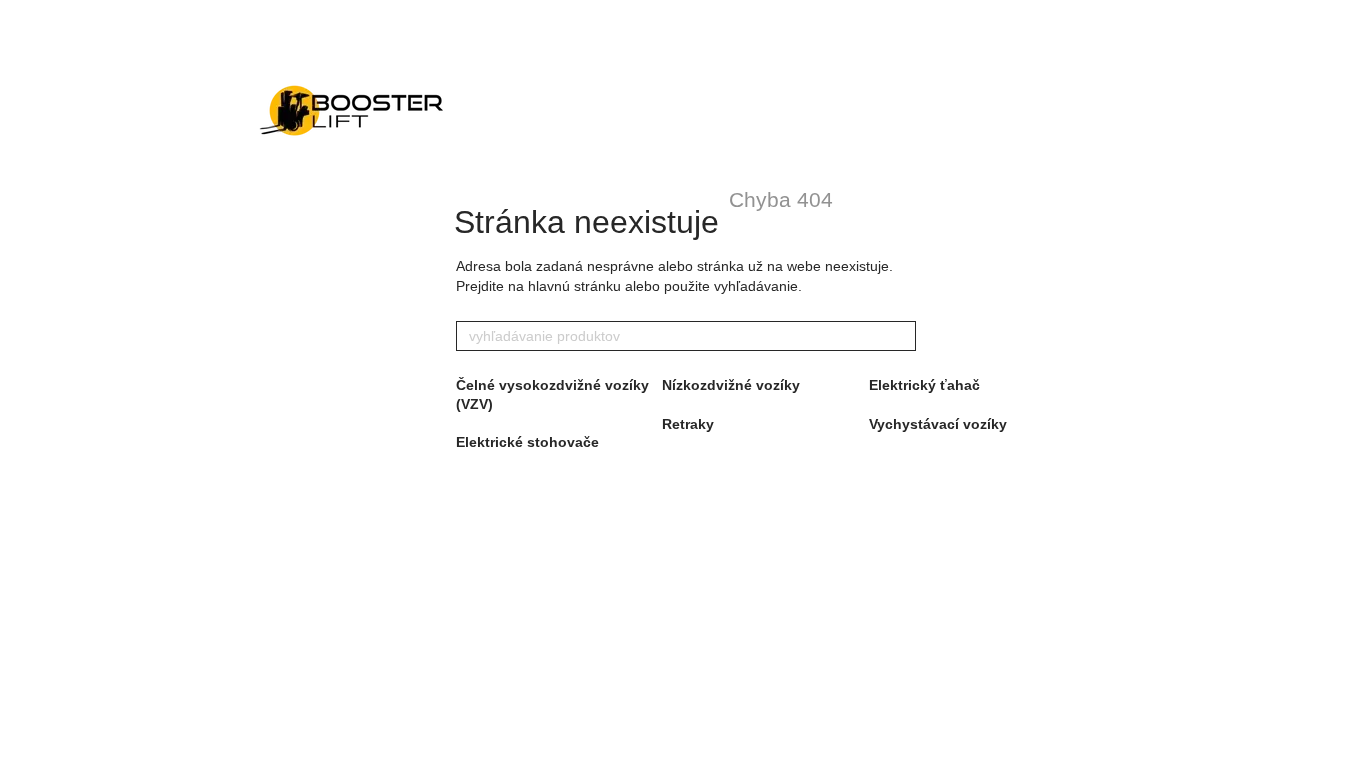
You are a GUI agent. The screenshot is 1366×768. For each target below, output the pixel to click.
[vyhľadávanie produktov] (900, 336)
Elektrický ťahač (924, 385)
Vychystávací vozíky (938, 424)
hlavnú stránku (574, 286)
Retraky (688, 424)
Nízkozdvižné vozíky (731, 385)
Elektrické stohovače (527, 442)
